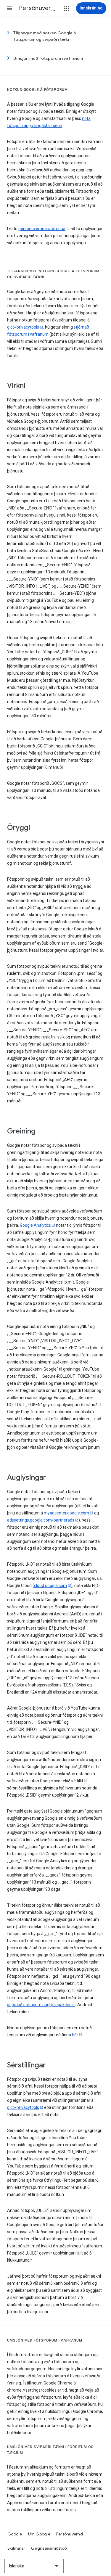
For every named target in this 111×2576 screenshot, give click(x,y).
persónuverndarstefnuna (42, 229)
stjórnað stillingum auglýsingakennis (41, 2005)
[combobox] (34, 2566)
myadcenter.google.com (66, 1513)
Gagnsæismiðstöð (49, 2548)
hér (75, 2035)
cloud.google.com (50, 1586)
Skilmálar (16, 2548)
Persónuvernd (70, 2534)
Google (15, 2534)
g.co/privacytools (23, 327)
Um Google (39, 2534)
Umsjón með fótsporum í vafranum (48, 58)
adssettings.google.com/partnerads (41, 1520)
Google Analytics (35, 1225)
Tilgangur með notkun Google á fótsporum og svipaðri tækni (45, 36)
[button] (9, 8)
